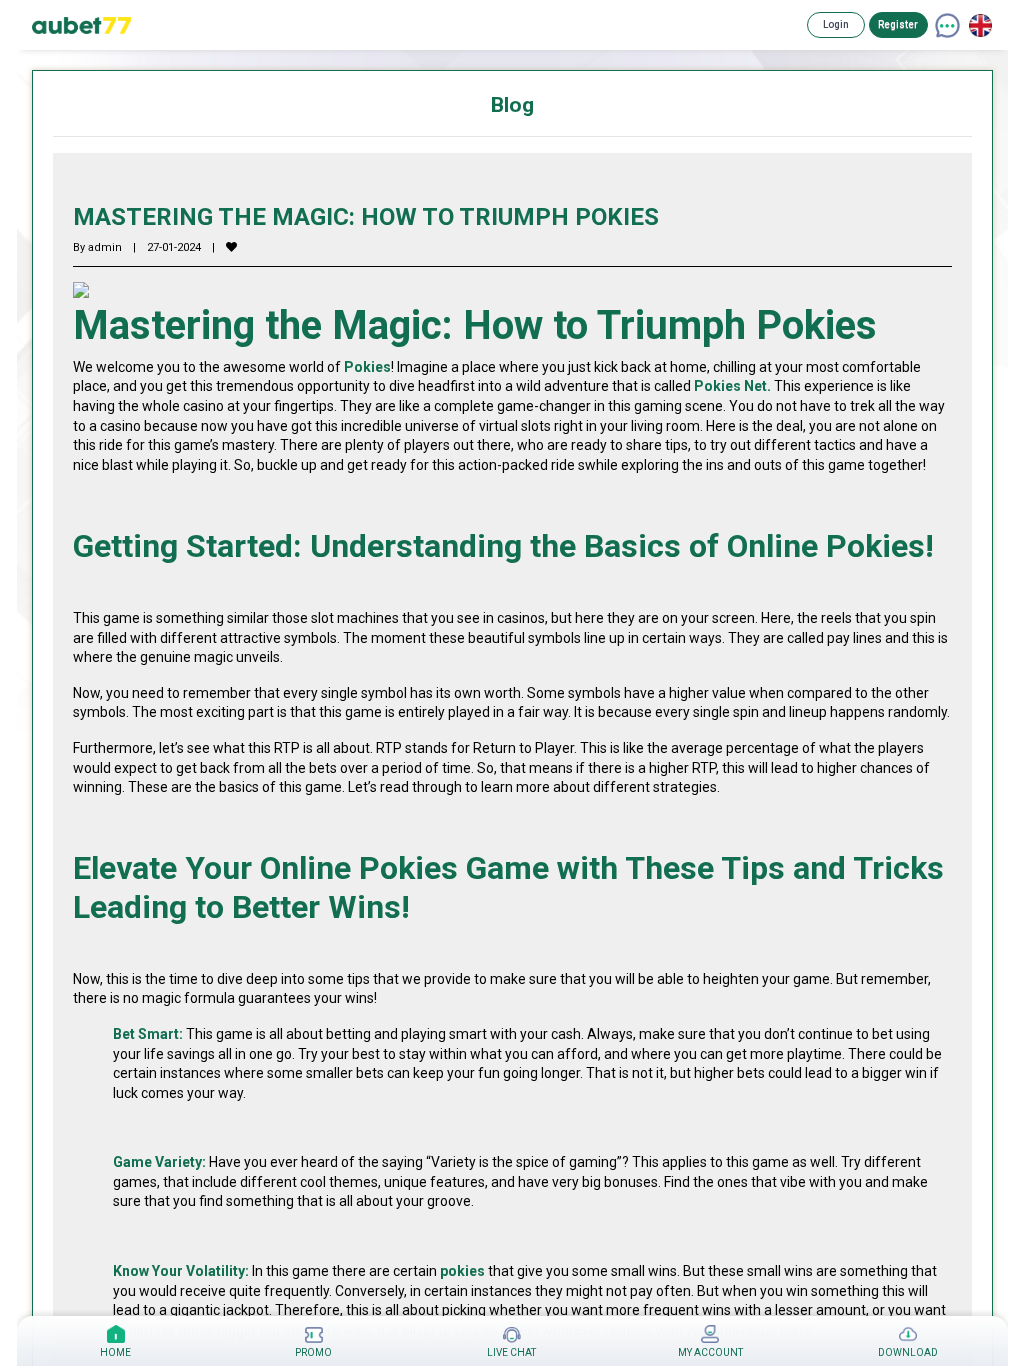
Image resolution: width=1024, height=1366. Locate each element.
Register (898, 24)
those (290, 618)
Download (908, 1352)
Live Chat (511, 1352)
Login (836, 24)
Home (115, 1352)
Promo (313, 1352)
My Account (710, 1352)
